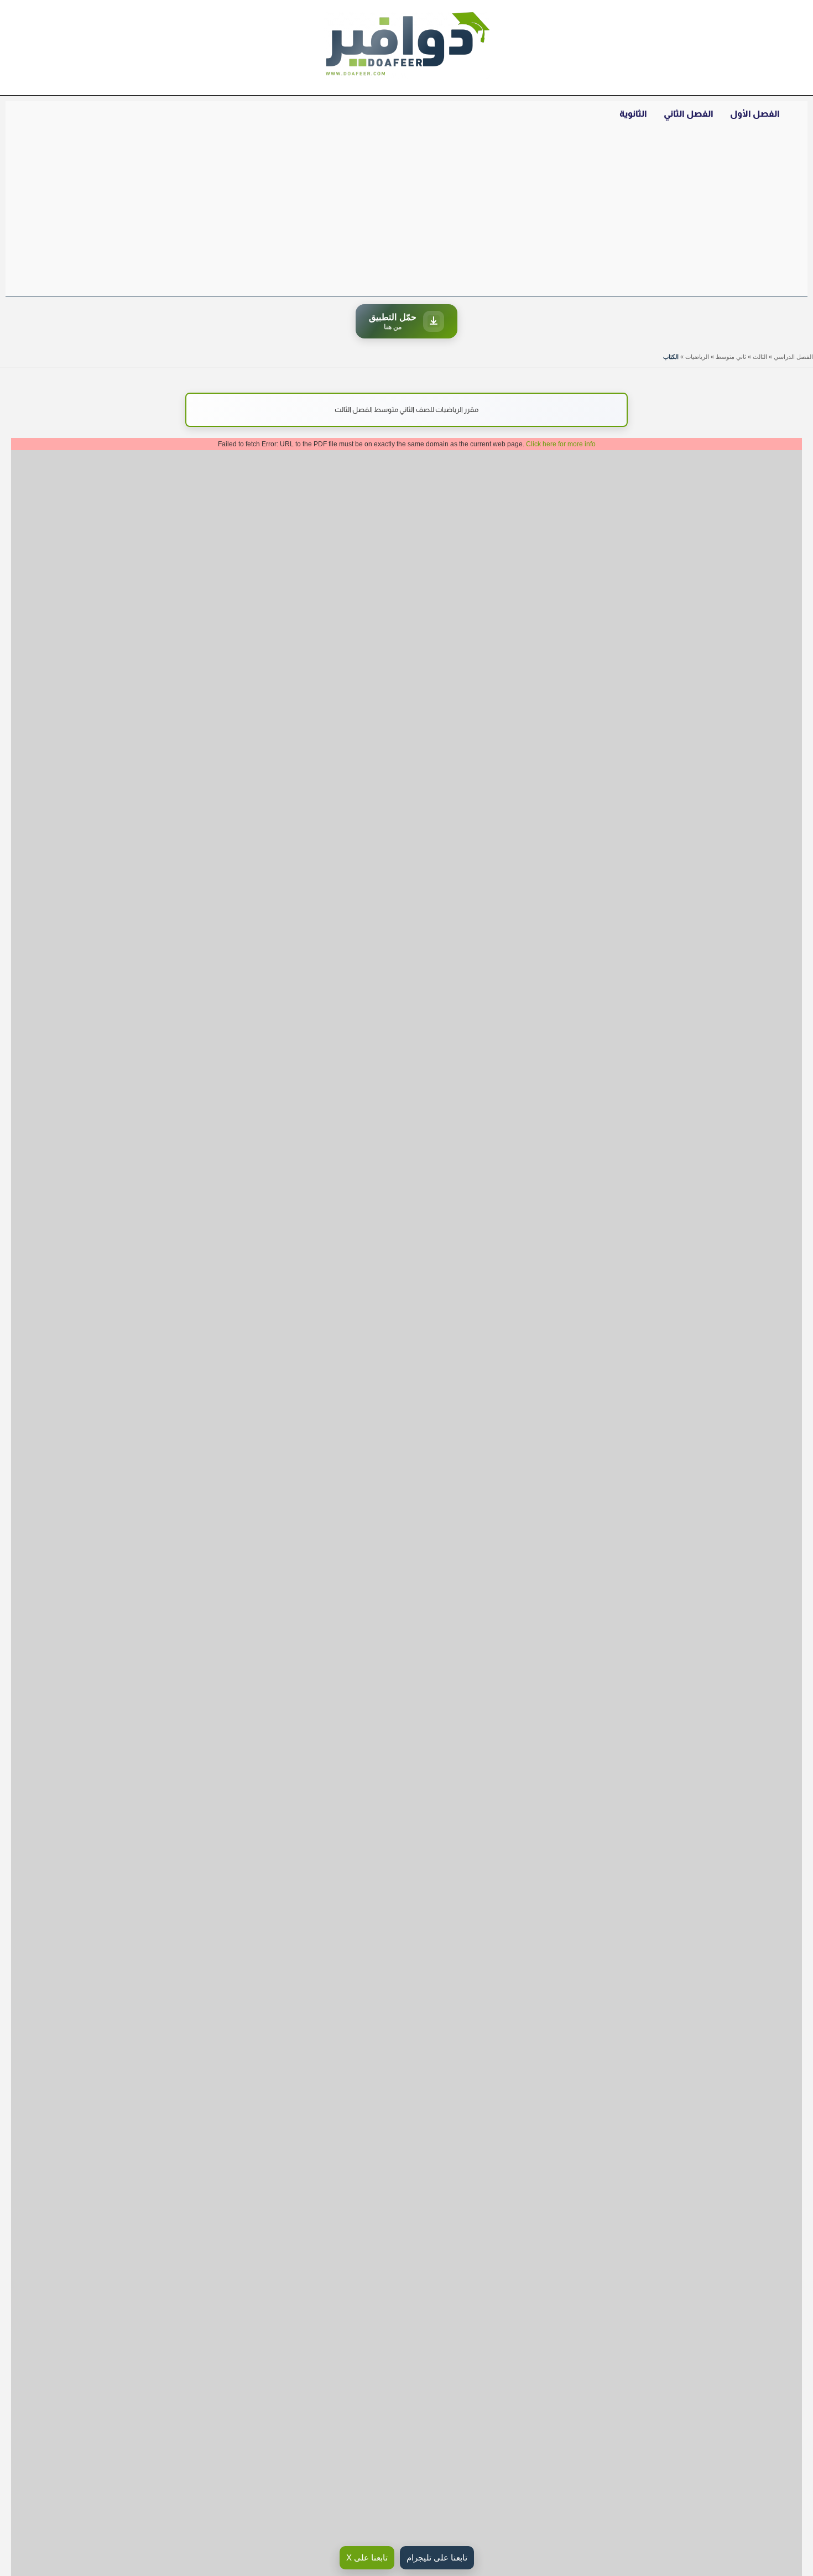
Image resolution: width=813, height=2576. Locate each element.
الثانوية (633, 114)
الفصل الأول (755, 114)
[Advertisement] (406, 213)
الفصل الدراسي (793, 357)
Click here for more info (561, 444)
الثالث (760, 357)
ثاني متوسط (731, 357)
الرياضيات (697, 357)
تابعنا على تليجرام (437, 2557)
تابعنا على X (367, 2557)
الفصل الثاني (689, 114)
